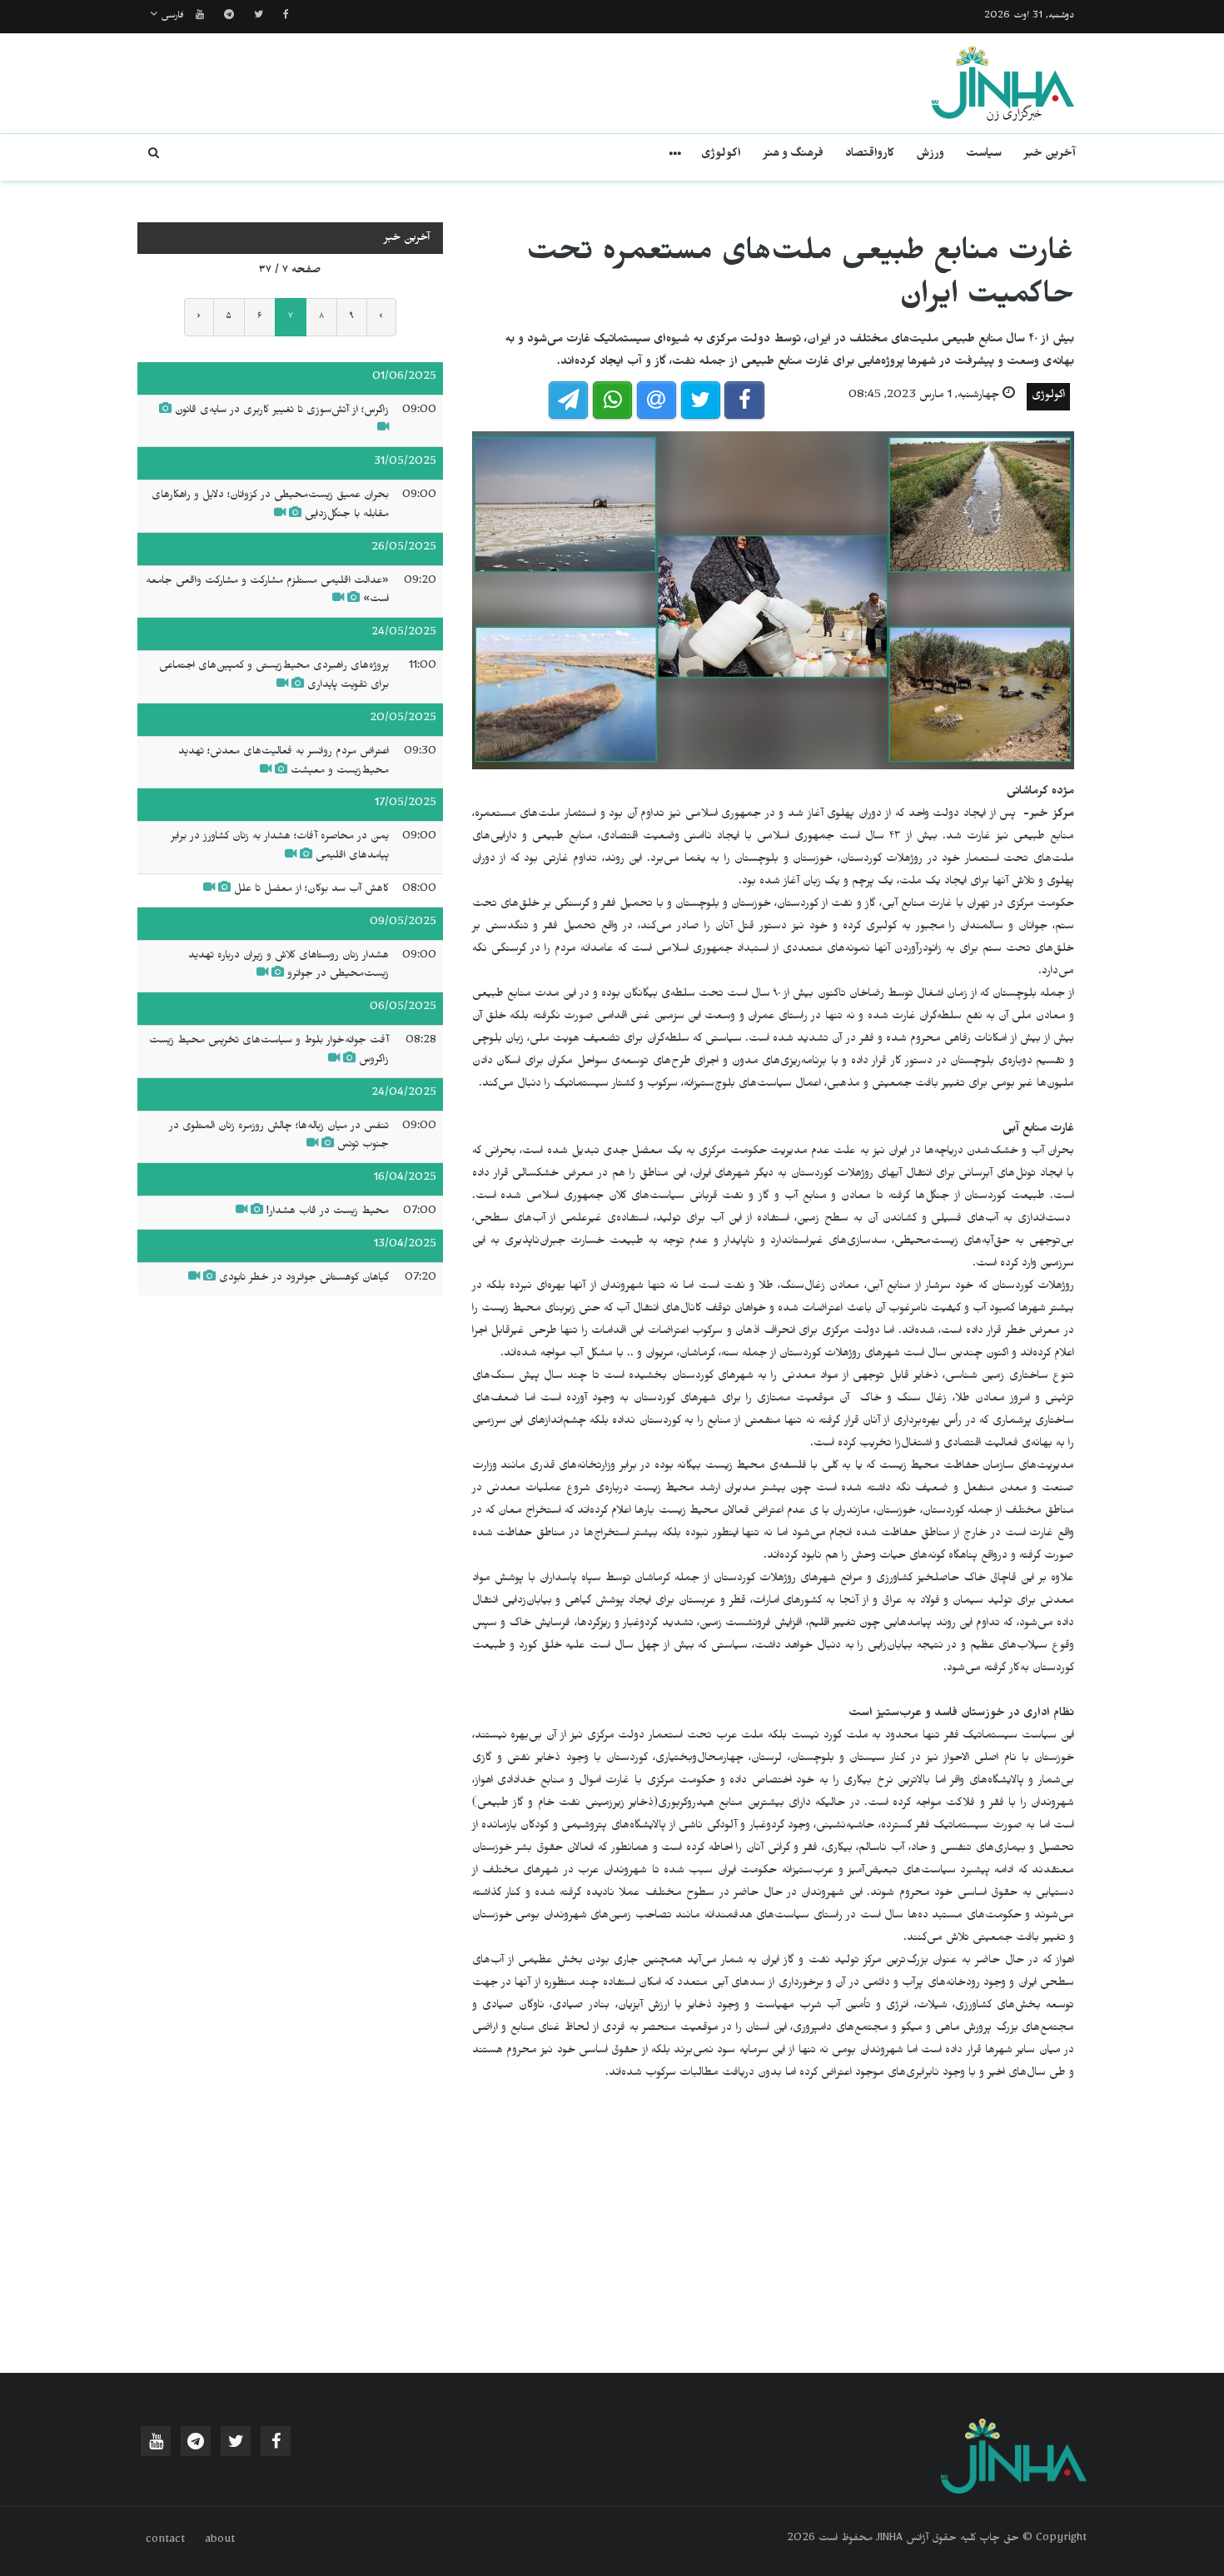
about (220, 2541)
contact (165, 2541)
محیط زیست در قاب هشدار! (328, 1212)
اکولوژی (721, 155)
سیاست (984, 155)
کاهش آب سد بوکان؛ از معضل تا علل (311, 890)
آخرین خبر (1050, 155)
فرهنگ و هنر (793, 155)
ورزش (930, 155)
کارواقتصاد (870, 155)
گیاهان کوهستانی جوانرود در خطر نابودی (304, 1279)
